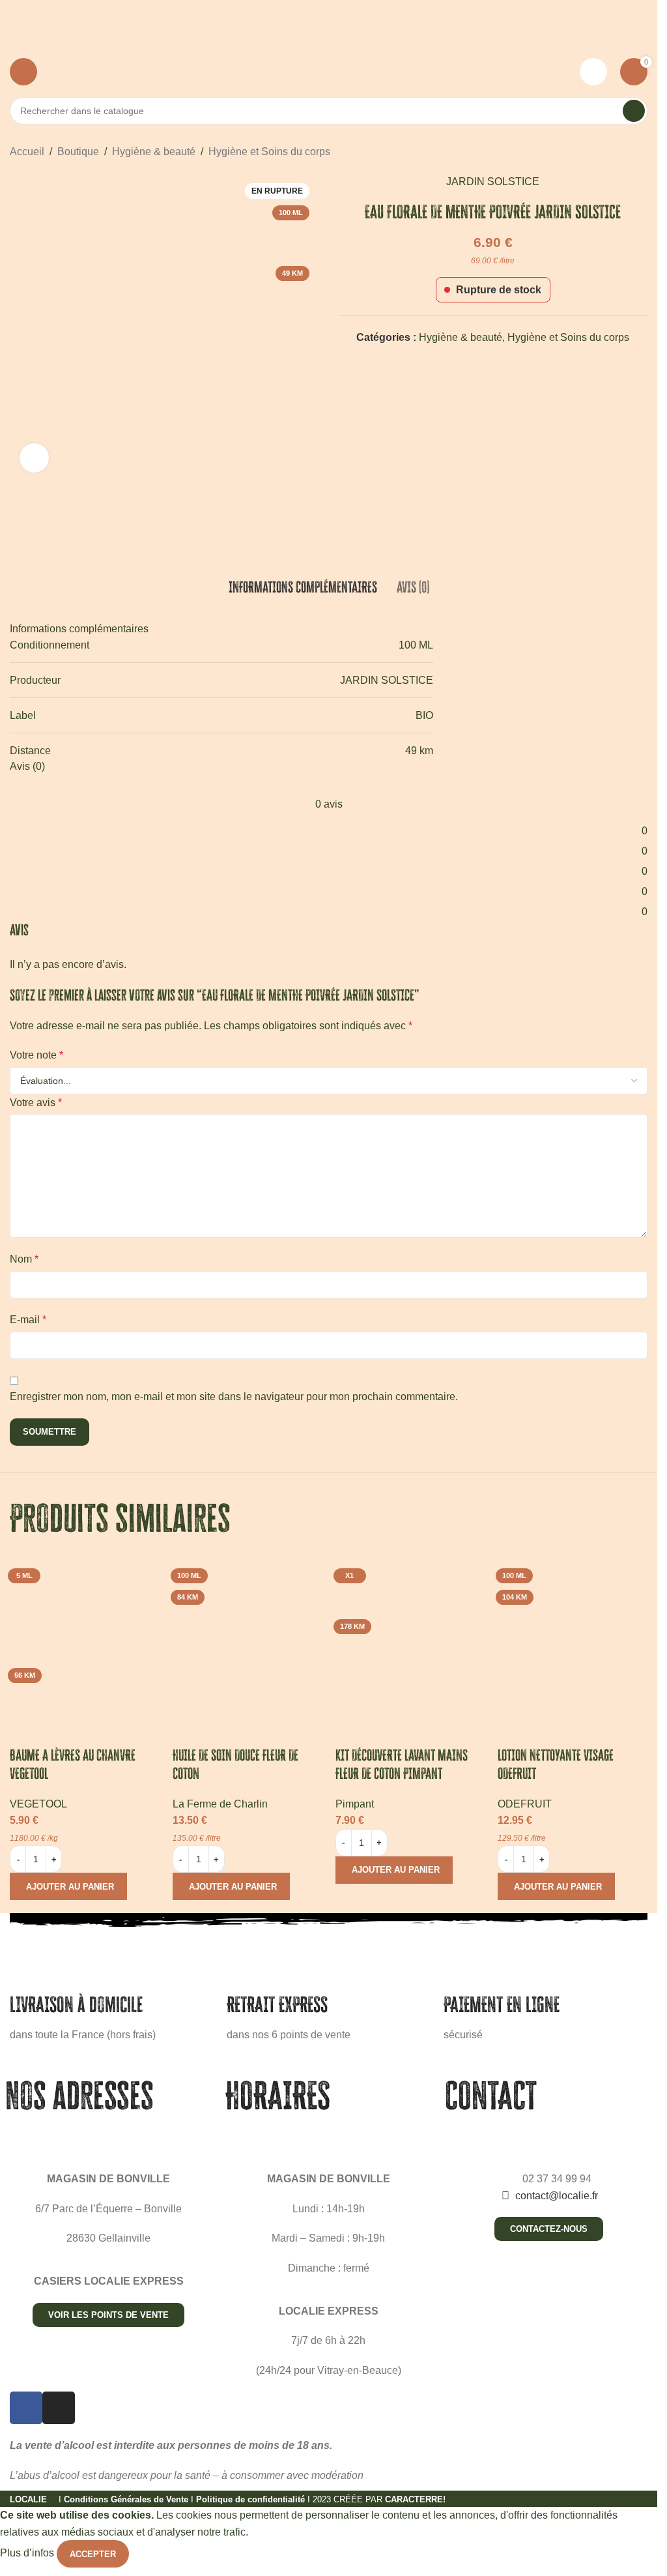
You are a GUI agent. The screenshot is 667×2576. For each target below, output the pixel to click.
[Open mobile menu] (23, 72)
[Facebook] (26, 2408)
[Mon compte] (593, 72)
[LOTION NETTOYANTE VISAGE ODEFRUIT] (573, 1638)
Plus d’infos (28, 2554)
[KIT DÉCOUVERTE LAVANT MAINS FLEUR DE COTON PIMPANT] (410, 1638)
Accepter (93, 2554)
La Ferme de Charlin (220, 1804)
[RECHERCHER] (634, 111)
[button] (68, 1886)
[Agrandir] (34, 458)
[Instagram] (59, 2408)
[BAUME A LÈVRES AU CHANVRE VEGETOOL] (85, 1638)
